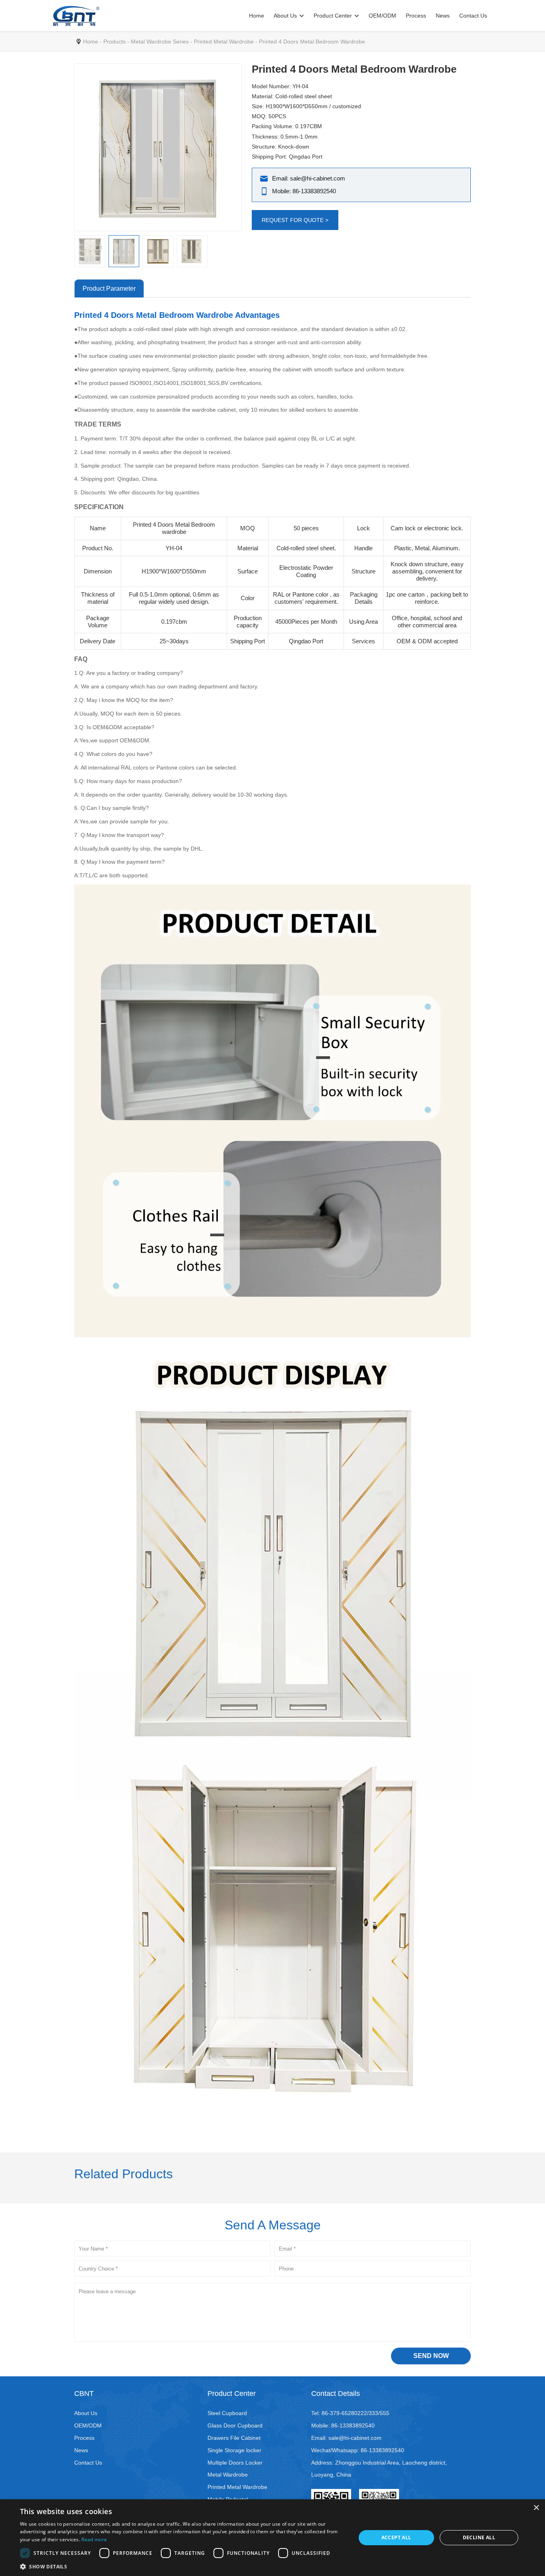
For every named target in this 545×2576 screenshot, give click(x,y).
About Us (285, 16)
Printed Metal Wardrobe (224, 42)
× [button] (536, 2508)
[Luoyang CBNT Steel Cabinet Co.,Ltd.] (76, 16)
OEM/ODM (382, 16)
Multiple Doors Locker (235, 2463)
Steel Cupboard (227, 2413)
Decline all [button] (479, 2537)
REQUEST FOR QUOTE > (295, 220)
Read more (94, 2539)
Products (115, 42)
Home (257, 16)
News (443, 16)
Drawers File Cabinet (234, 2438)
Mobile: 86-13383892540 (304, 191)
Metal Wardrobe (228, 2475)
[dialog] (272, 2538)
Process (416, 16)
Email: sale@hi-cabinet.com (309, 178)
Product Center (333, 16)
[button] (183, 2566)
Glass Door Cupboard (235, 2425)
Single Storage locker (234, 2450)
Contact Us (473, 16)
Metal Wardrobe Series (160, 42)
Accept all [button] (396, 2537)
